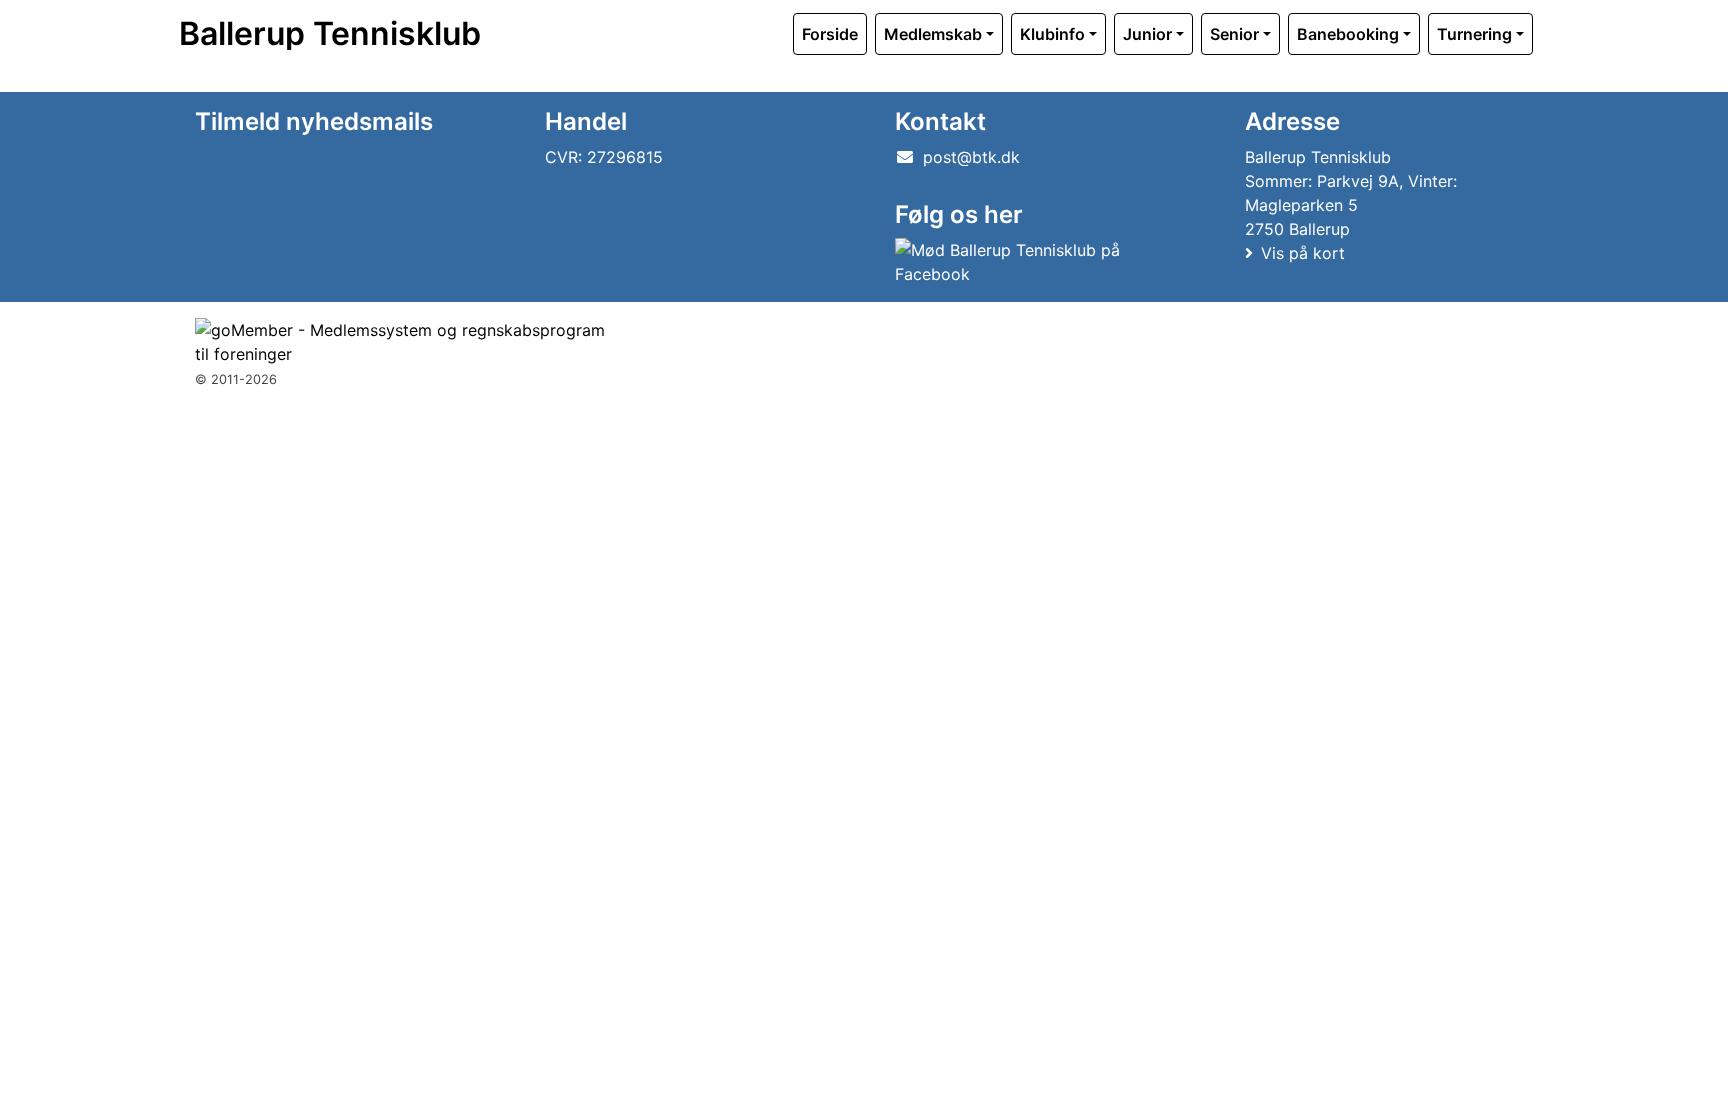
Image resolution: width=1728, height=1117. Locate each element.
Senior (1234, 34)
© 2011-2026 (236, 379)
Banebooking (1348, 34)
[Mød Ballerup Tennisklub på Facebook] (1035, 262)
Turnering (1474, 34)
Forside (830, 34)
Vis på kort (1303, 253)
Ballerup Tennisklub (330, 34)
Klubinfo (1052, 34)
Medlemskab (933, 34)
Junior (1147, 34)
